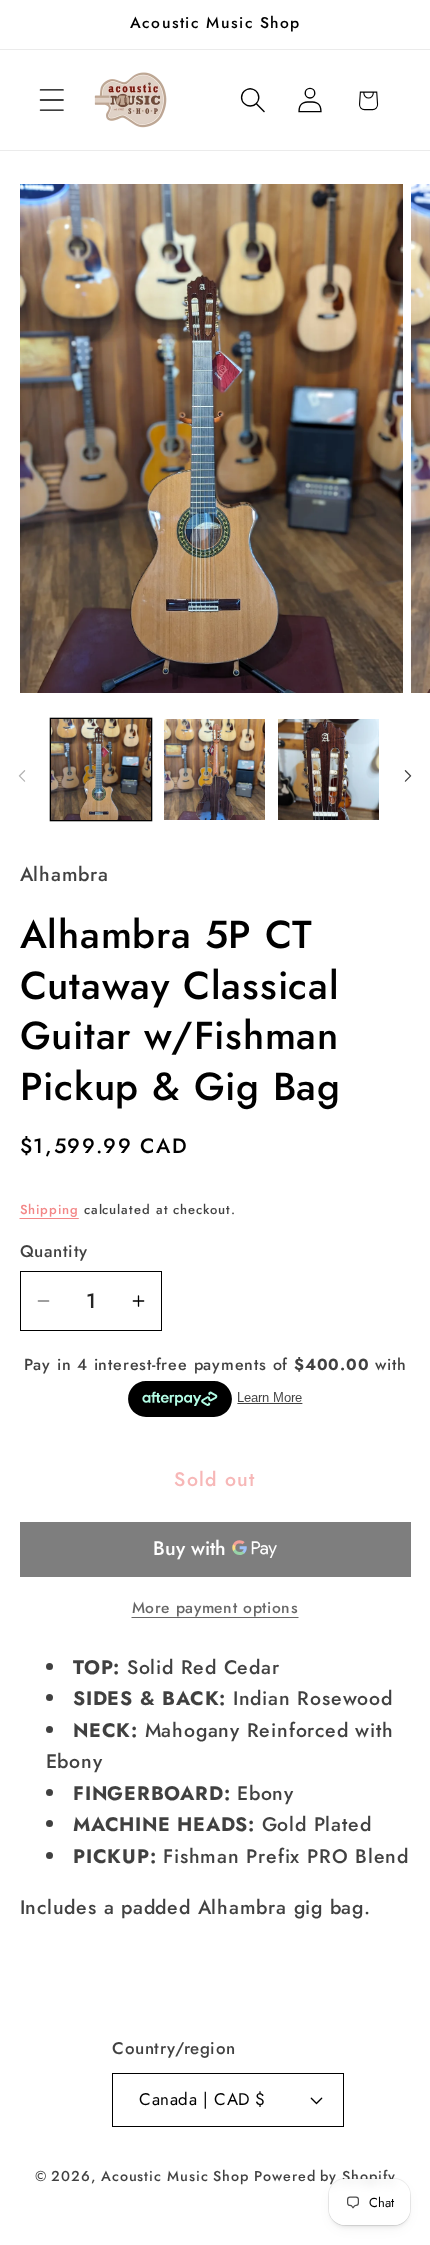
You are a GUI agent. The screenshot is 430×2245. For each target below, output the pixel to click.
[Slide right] (408, 776)
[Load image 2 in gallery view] (214, 769)
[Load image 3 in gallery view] (328, 769)
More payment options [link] (215, 1608)
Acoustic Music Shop (175, 2176)
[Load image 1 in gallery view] (101, 769)
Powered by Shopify (324, 2176)
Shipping (49, 1209)
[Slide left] (22, 776)
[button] (51, 100)
